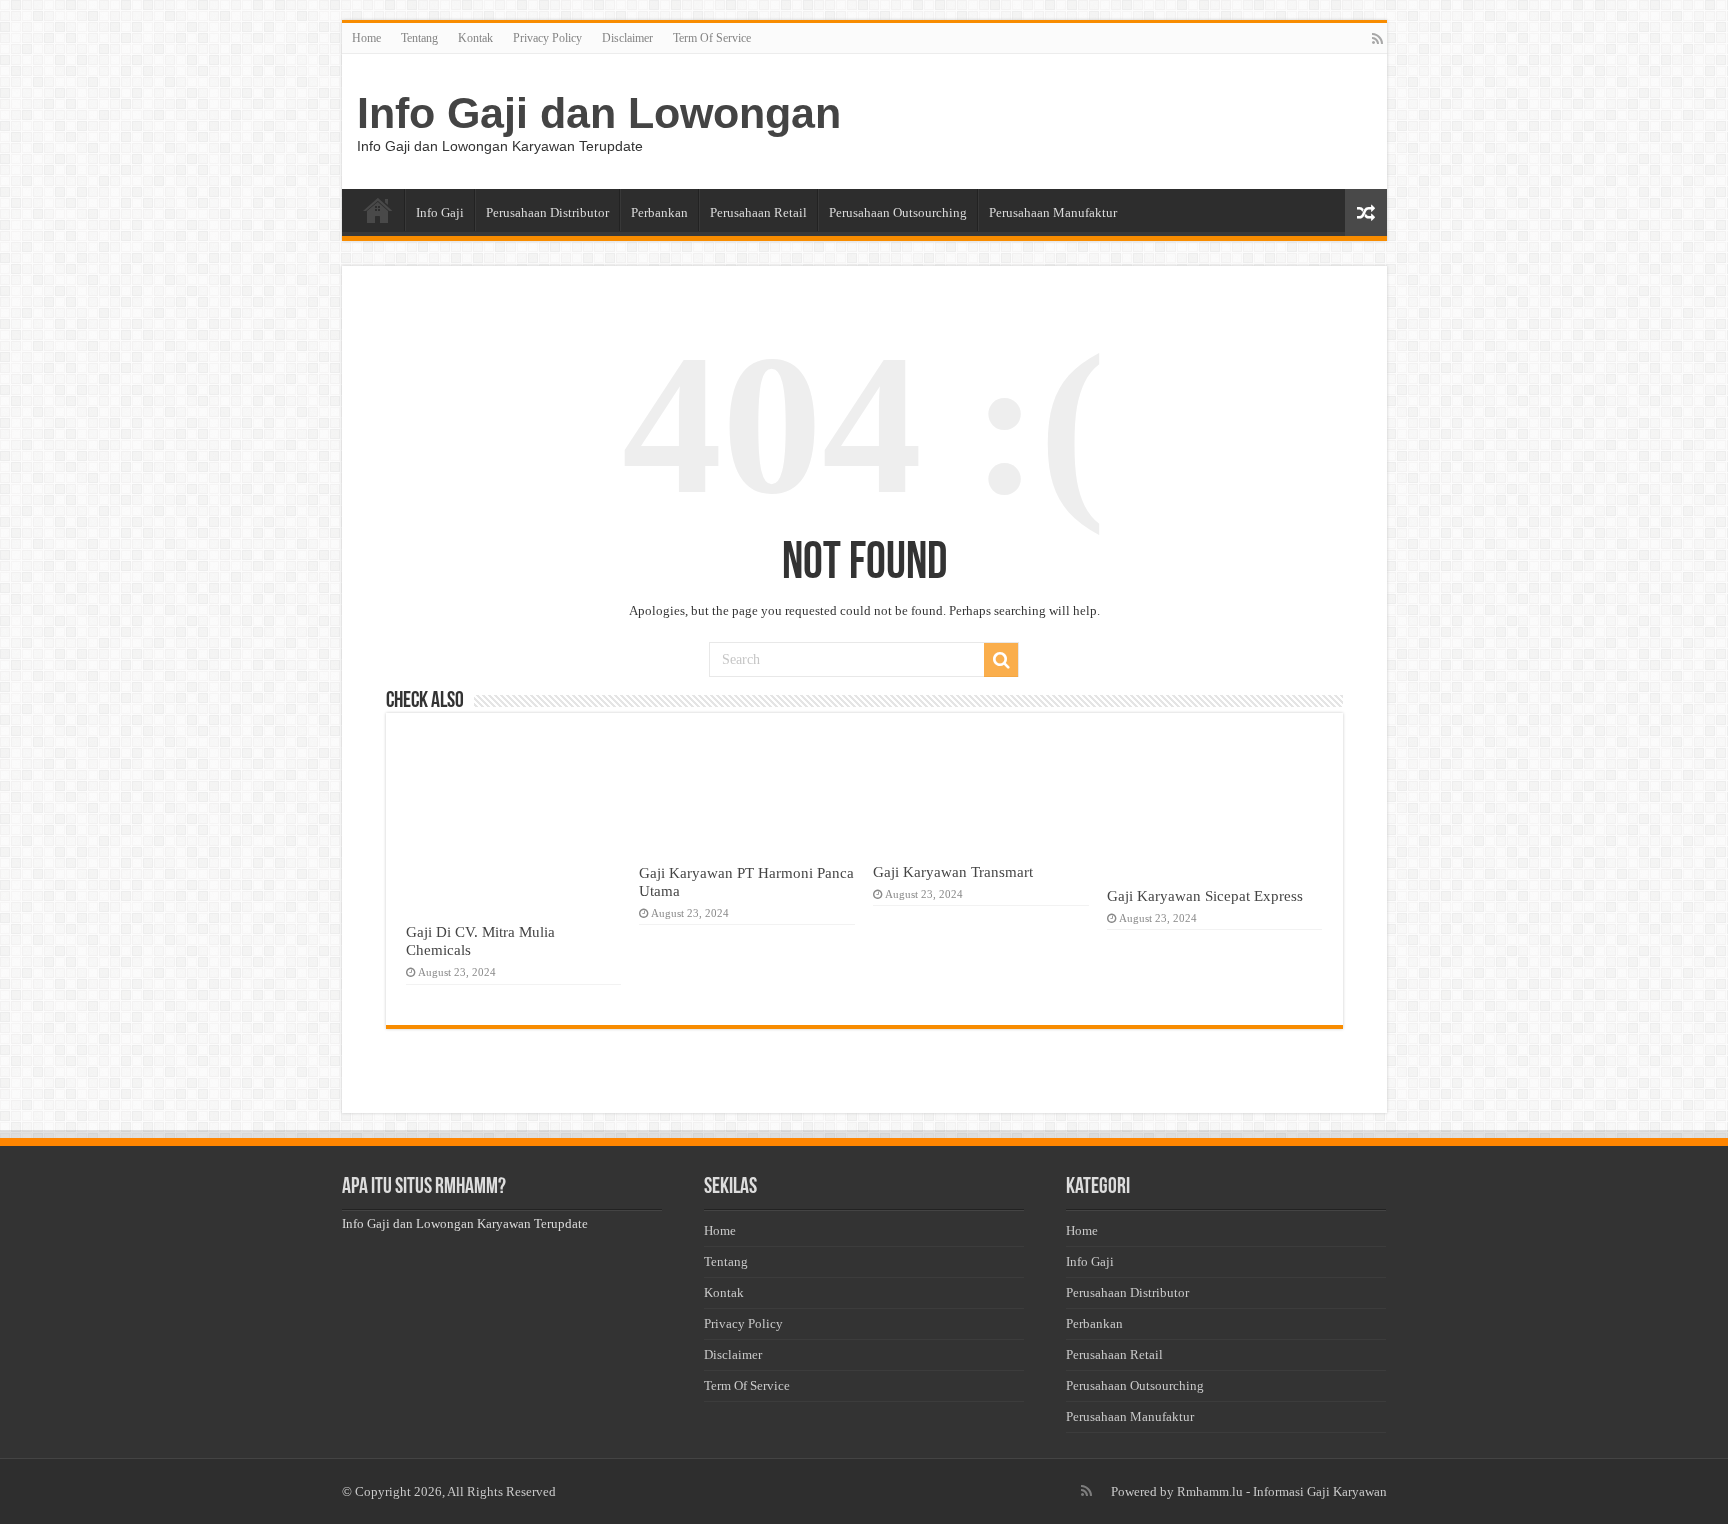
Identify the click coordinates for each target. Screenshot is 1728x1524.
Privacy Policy (547, 38)
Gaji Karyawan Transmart (953, 871)
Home (366, 38)
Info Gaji (440, 212)
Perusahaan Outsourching (898, 212)
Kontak (475, 38)
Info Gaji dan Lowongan (599, 113)
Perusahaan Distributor (547, 212)
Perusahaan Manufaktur (1053, 212)
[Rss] (1377, 39)
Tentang (419, 38)
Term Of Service (712, 38)
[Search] (1001, 660)
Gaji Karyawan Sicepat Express (1205, 895)
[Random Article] (1366, 212)
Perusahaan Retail (758, 212)
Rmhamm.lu (1210, 1491)
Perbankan (659, 212)
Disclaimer (627, 38)
